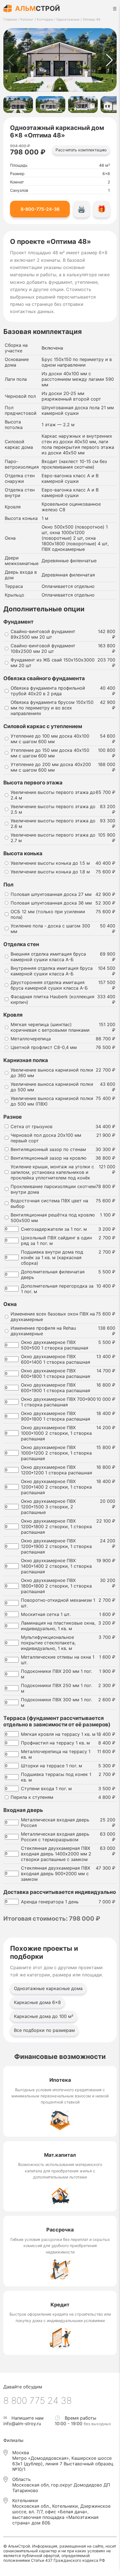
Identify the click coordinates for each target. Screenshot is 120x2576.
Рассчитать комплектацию (81, 150)
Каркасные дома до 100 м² (44, 2016)
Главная (10, 19)
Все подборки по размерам (44, 2030)
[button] (109, 60)
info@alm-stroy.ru (22, 2424)
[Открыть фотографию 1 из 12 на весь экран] (60, 60)
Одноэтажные (68, 19)
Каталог (27, 19)
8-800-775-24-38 (40, 209)
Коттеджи (45, 19)
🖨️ (81, 209)
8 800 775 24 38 (38, 2401)
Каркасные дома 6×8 (37, 2002)
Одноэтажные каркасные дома (48, 1988)
